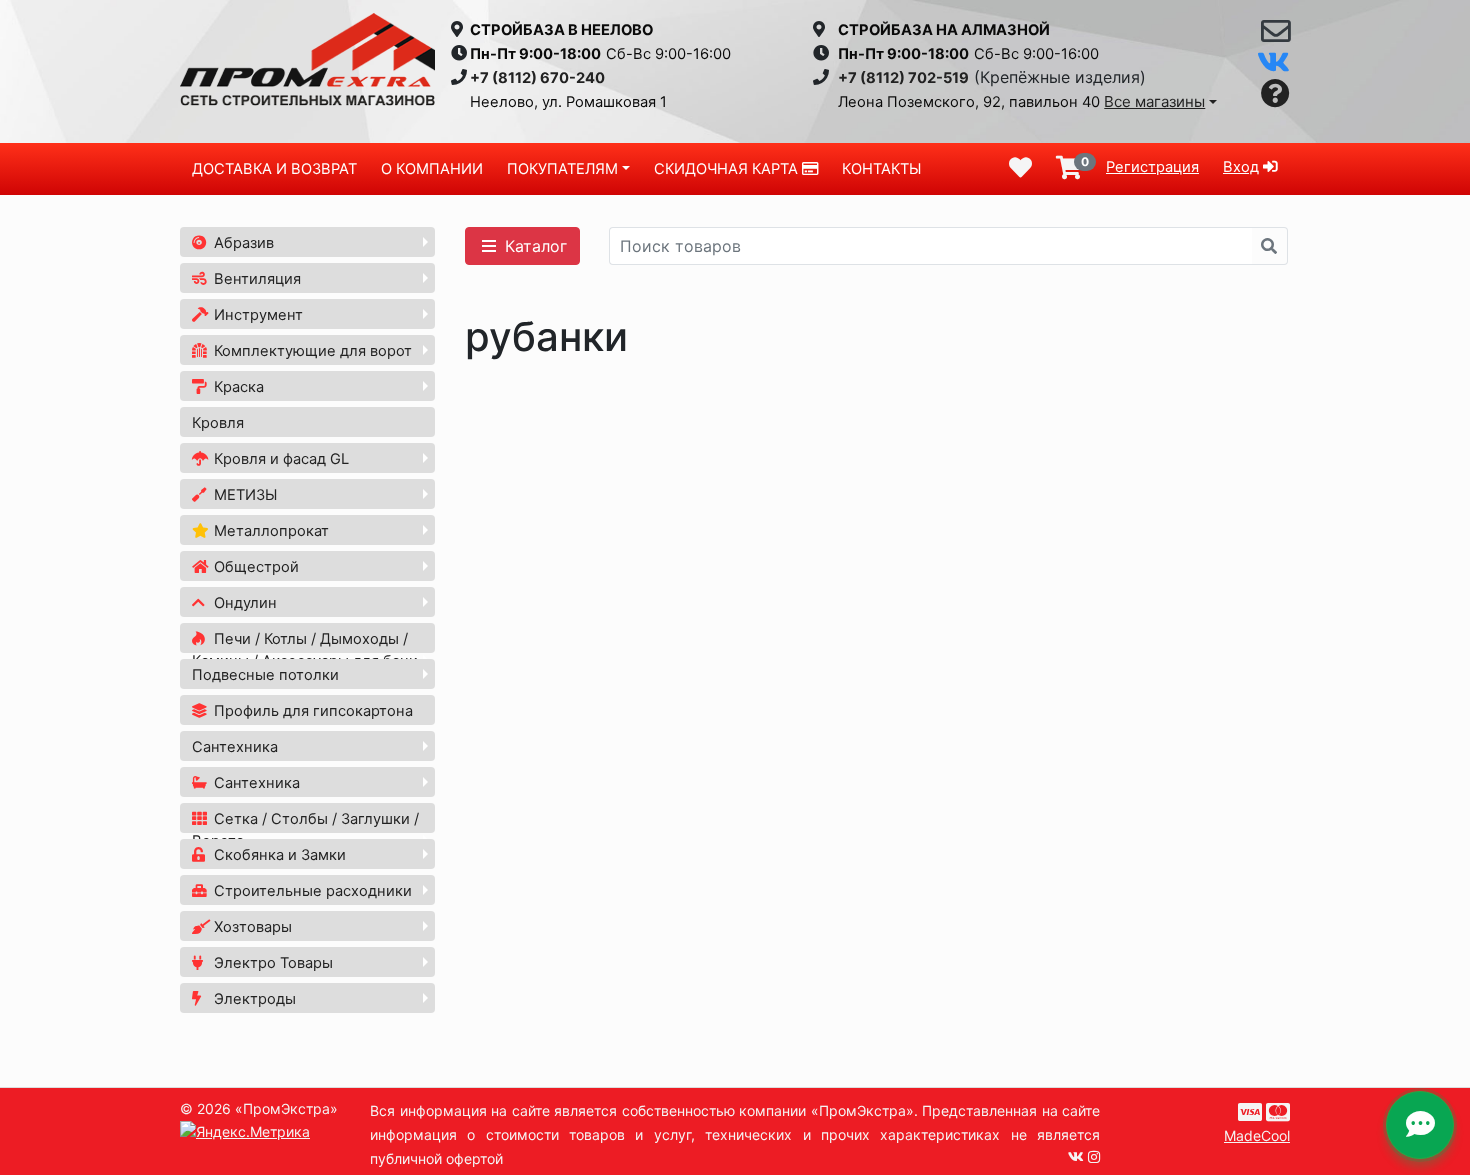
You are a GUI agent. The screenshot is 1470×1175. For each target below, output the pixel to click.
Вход (1241, 167)
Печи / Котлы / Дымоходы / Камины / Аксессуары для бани (305, 650)
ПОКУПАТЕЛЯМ (562, 169)
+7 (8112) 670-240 (537, 78)
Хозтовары (251, 927)
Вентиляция (255, 279)
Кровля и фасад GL (279, 459)
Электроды (253, 999)
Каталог (533, 246)
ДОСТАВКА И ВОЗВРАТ (274, 169)
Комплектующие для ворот (311, 351)
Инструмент (256, 315)
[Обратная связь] (1275, 36)
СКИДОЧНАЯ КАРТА (728, 169)
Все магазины (1154, 101)
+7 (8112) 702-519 (903, 78)
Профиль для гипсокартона (311, 711)
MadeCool (1257, 1135)
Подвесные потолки (265, 675)
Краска (237, 387)
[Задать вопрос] (1275, 94)
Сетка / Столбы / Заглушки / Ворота (305, 830)
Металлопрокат (269, 531)
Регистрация (1152, 167)
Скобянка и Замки (278, 855)
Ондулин (243, 603)
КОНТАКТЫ (881, 169)
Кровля (218, 423)
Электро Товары (271, 963)
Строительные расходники (311, 891)
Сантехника (235, 747)
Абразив (242, 243)
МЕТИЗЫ (243, 495)
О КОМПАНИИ (432, 169)
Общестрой (254, 567)
